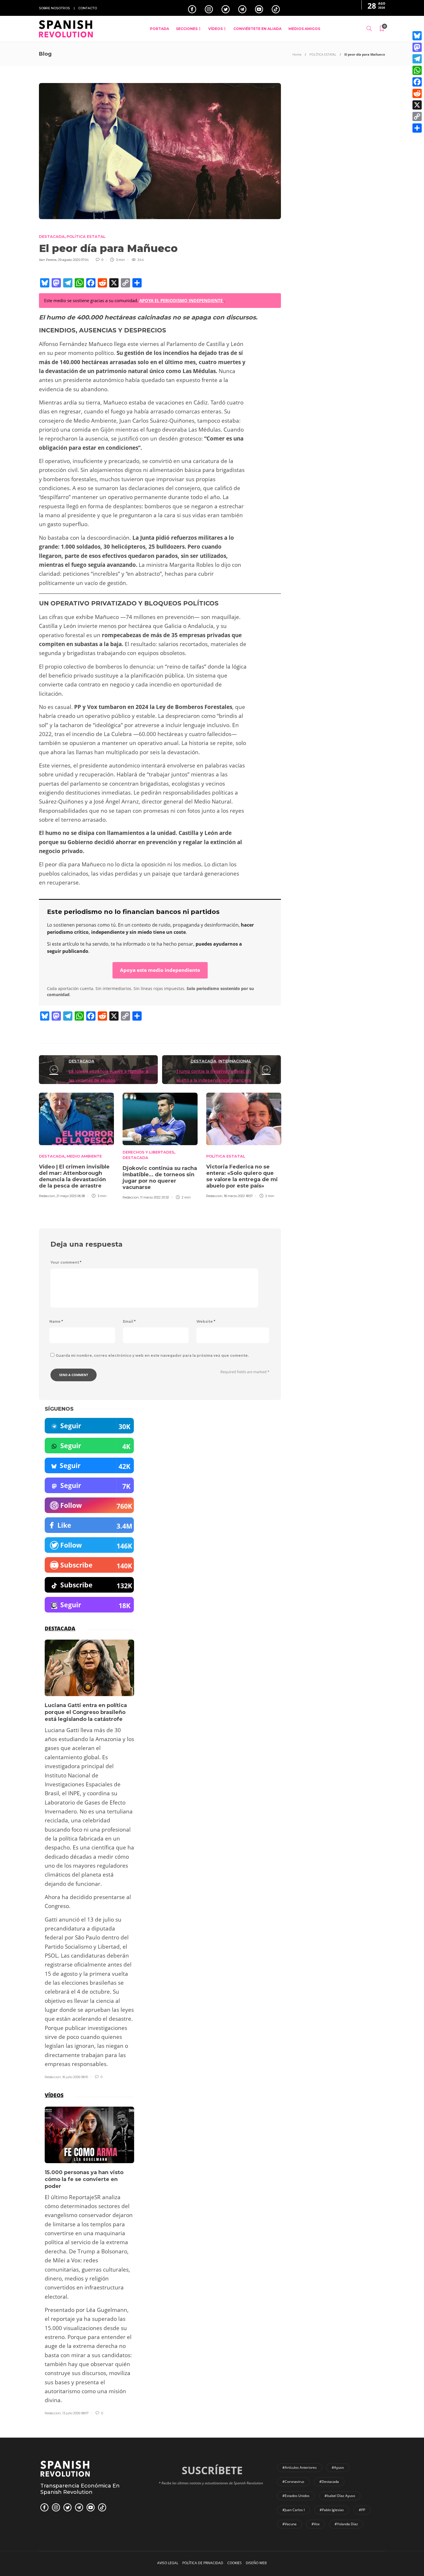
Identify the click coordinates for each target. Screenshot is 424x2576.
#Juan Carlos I (293, 2510)
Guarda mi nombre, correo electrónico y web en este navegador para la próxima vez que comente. (152, 1355)
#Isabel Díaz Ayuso (340, 2496)
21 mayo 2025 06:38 (71, 1196)
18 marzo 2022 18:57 (238, 1196)
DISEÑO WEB (256, 2563)
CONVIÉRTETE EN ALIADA (257, 29)
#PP (362, 2510)
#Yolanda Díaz (346, 2524)
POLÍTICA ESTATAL (323, 54)
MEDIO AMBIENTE (84, 1156)
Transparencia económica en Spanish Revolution (80, 2489)
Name (56, 1321)
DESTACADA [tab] (60, 1628)
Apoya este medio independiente (160, 970)
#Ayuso (338, 2467)
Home (297, 54)
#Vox (316, 2524)
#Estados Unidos (296, 2496)
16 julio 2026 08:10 (75, 2077)
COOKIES (234, 2563)
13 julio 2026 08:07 (75, 2413)
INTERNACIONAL (235, 1061)
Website (206, 1321)
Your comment (66, 1262)
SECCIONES (187, 29)
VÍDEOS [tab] (54, 2095)
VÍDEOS (215, 29)
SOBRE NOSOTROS (54, 8)
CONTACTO (88, 8)
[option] (76, 1145)
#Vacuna (289, 2524)
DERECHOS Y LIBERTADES (148, 1152)
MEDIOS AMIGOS (304, 29)
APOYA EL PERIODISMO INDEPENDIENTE (182, 300)
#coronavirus (293, 2482)
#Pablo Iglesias (332, 2510)
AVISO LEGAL (168, 2563)
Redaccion (47, 1196)
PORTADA (160, 29)
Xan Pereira (48, 260)
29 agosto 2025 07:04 (73, 260)
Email (129, 1321)
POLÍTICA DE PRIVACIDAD (203, 2563)
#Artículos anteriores (300, 2467)
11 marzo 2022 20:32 (155, 1197)
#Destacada (329, 2482)
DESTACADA (52, 236)
